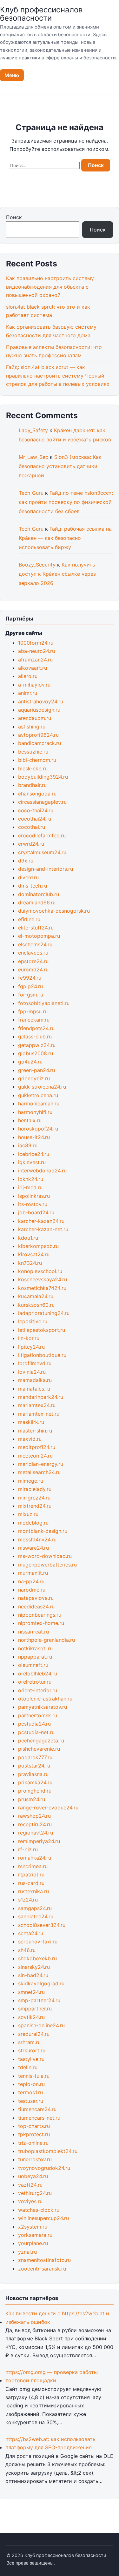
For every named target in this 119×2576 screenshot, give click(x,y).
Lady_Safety (33, 430)
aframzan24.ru (35, 660)
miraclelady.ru (35, 1489)
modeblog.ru (33, 1523)
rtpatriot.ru (31, 1875)
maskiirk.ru (31, 1422)
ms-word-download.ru (45, 1556)
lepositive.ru (33, 1321)
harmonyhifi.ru (35, 1112)
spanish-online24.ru (41, 2025)
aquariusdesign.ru (39, 710)
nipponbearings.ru (40, 1615)
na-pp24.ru (31, 1581)
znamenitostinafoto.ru (44, 2260)
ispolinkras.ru (34, 1196)
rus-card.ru (31, 1883)
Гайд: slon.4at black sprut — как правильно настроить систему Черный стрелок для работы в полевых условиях (58, 376)
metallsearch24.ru (39, 1472)
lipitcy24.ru (31, 1347)
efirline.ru (29, 919)
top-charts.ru (34, 2126)
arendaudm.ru (35, 718)
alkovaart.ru (33, 668)
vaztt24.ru (30, 2185)
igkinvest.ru (32, 1162)
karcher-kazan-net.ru (43, 1229)
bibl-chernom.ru (37, 760)
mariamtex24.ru (37, 1405)
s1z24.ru (28, 1900)
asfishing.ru (32, 727)
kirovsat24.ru (34, 1254)
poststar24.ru (34, 1766)
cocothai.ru (32, 827)
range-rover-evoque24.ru (48, 1808)
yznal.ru (27, 2252)
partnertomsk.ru (38, 1715)
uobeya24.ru (33, 2176)
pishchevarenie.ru (39, 1749)
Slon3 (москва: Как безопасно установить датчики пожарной (60, 466)
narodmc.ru (32, 1590)
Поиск (14, 217)
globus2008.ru (36, 1053)
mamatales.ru (34, 1389)
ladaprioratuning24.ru (44, 1313)
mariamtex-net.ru (39, 1414)
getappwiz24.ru (37, 1045)
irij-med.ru (30, 1187)
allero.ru (28, 676)
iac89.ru (28, 1145)
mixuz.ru (28, 1514)
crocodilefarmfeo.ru (42, 835)
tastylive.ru (31, 2059)
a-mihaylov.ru (34, 685)
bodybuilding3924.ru (43, 777)
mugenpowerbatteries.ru (47, 1565)
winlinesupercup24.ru (43, 2218)
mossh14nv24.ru (37, 1540)
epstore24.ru (33, 961)
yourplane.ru (33, 2243)
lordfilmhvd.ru (35, 1363)
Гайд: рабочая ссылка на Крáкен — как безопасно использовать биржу (65, 538)
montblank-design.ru (43, 1531)
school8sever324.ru (42, 1925)
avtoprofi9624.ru (38, 735)
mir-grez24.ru (34, 1498)
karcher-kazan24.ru (41, 1221)
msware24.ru (33, 1548)
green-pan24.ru (36, 1070)
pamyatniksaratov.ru (43, 1707)
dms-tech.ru (33, 886)
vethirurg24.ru (35, 2193)
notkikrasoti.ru (35, 1648)
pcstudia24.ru (34, 1724)
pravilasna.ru (33, 1774)
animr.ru (28, 693)
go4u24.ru (30, 1062)
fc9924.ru (30, 978)
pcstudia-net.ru (36, 1732)
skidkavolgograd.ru (41, 1983)
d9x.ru (26, 861)
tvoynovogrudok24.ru (44, 2168)
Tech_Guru (31, 493)
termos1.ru (30, 2092)
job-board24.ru (36, 1212)
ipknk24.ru (31, 1179)
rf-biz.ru (28, 1849)
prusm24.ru (32, 1799)
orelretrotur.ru (35, 1682)
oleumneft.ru (33, 1665)
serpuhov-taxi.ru (38, 1942)
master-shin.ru (35, 1431)
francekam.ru (34, 1020)
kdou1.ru (28, 1238)
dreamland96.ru (37, 902)
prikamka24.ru (35, 1782)
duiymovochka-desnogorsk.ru (54, 911)
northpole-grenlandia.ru (46, 1640)
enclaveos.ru (33, 953)
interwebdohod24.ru (42, 1171)
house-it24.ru (34, 1137)
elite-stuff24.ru (36, 928)
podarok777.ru (35, 1757)
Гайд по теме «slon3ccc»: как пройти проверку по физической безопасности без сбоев (66, 502)
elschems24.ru (35, 944)
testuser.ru (31, 2101)
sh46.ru (27, 1950)
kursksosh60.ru (36, 1305)
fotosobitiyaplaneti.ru (44, 1003)
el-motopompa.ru (39, 936)
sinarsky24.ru (34, 1967)
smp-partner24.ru (39, 2000)
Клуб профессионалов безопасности (41, 14)
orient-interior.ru (38, 1690)
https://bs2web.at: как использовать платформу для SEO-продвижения (50, 2443)
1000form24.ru (36, 643)
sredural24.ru (34, 2034)
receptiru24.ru (35, 1824)
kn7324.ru (30, 1263)
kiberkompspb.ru (38, 1246)
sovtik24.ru (31, 2017)
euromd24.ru (33, 969)
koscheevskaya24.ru (43, 1279)
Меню (12, 75)
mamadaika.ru (35, 1380)
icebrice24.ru (34, 1154)
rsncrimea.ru (33, 1866)
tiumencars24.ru (37, 2109)
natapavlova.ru (36, 1598)
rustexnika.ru (33, 1891)
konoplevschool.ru (40, 1271)
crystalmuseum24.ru (42, 852)
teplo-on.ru (31, 2084)
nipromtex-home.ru (41, 1623)
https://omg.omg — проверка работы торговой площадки (52, 2376)
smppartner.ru (35, 2009)
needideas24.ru (36, 1607)
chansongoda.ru (37, 794)
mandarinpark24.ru (41, 1397)
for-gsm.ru (31, 995)
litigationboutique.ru (42, 1355)
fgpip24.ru (30, 986)
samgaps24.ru (35, 1908)
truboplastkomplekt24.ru (48, 2151)
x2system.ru (33, 2227)
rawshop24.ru (34, 1816)
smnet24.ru (31, 1992)
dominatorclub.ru (39, 894)
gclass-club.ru (35, 1036)
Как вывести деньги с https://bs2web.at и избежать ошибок (57, 2318)
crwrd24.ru (31, 844)
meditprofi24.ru (37, 1447)
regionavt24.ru (36, 1833)
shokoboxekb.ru (37, 1958)
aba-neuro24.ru (36, 651)
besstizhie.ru (33, 752)
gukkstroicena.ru (38, 1095)
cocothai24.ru (35, 819)
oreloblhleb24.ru (38, 1674)
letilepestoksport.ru (42, 1330)
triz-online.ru (33, 2143)
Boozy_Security (37, 565)
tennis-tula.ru (34, 2076)
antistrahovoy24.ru (41, 701)
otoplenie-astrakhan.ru (45, 1699)
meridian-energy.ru (41, 1464)
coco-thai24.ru (36, 810)
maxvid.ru (30, 1439)
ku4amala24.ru (36, 1296)
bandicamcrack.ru (40, 743)
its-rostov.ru (33, 1204)
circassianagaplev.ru (42, 802)
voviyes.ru (30, 2201)
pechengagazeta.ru (41, 1741)
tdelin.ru (28, 2067)
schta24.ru (31, 1933)
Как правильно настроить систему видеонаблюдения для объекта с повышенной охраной (50, 287)
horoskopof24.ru (38, 1129)
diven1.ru (28, 877)
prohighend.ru (35, 1791)
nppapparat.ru (35, 1657)
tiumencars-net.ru (39, 2118)
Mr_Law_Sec (33, 457)
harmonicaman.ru (39, 1104)
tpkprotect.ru (34, 2134)
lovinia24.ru (32, 1372)
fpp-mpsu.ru (33, 1011)
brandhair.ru (32, 785)
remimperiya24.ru (39, 1841)
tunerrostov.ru (35, 2159)
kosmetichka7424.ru (42, 1288)
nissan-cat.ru (33, 1632)
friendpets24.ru (36, 1028)
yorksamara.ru (35, 2235)
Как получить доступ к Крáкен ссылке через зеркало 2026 (57, 574)
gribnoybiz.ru (34, 1078)
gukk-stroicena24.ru (42, 1087)
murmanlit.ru (33, 1573)
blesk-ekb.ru (33, 768)
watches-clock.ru (39, 2210)
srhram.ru (29, 2042)
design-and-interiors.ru (46, 869)
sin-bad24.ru (33, 1975)
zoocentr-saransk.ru (42, 2269)
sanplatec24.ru (36, 1916)
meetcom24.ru (35, 1456)
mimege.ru (31, 1481)
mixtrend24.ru (35, 1506)
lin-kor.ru (29, 1338)
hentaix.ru (30, 1120)
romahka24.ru (35, 1858)
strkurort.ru (32, 2050)
